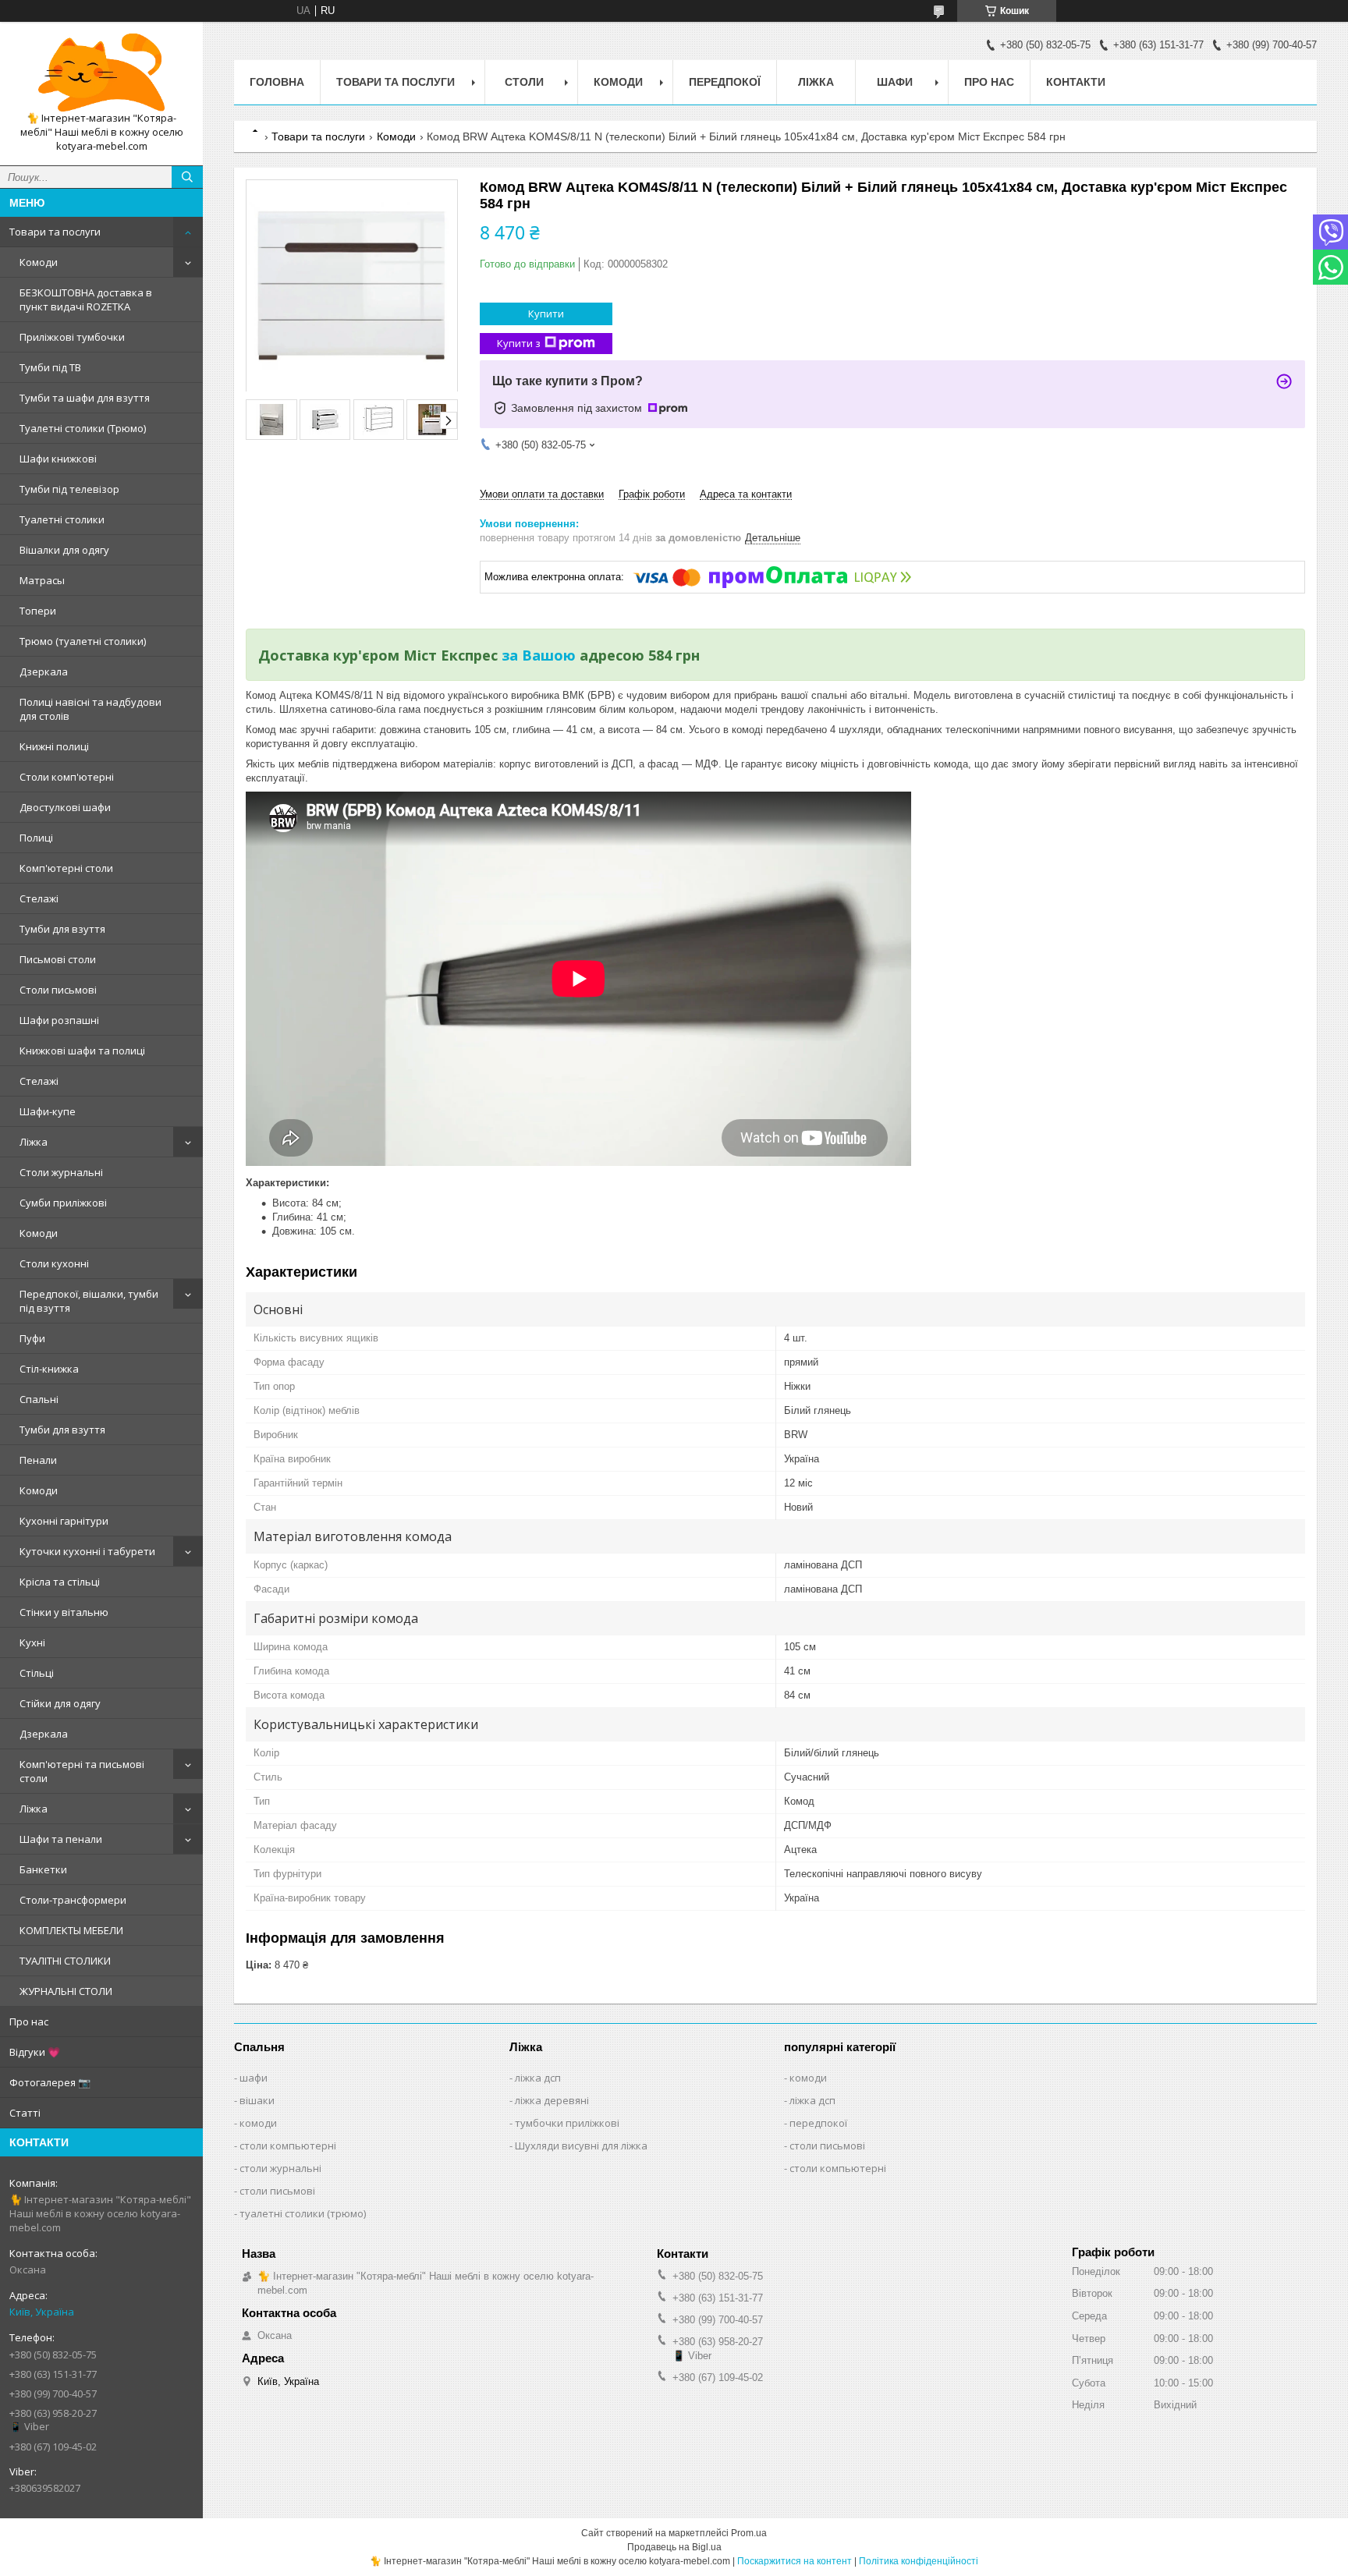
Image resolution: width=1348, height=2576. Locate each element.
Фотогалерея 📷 (50, 2082)
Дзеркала (44, 671)
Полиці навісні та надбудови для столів (90, 709)
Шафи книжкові (58, 459)
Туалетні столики (62, 519)
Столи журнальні (61, 1172)
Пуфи (32, 1338)
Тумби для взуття (62, 929)
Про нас (29, 2021)
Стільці (37, 1673)
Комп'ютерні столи (66, 868)
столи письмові (277, 2191)
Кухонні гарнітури (64, 1521)
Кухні (32, 1642)
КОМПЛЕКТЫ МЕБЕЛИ (71, 1930)
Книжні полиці (54, 746)
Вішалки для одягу (64, 550)
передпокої (818, 2123)
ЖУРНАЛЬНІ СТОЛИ (66, 1991)
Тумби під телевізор (69, 489)
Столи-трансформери (73, 1900)
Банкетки (43, 1869)
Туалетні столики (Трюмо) (83, 428)
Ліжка (34, 1142)
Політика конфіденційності (919, 2561)
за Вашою (539, 655)
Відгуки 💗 (35, 2052)
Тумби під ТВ (50, 367)
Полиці (36, 838)
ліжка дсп (538, 2078)
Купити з (519, 343)
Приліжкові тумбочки (72, 337)
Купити (546, 314)
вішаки (257, 2100)
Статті (25, 2113)
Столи (524, 82)
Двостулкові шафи (65, 807)
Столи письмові (58, 990)
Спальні (39, 1399)
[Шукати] (187, 177)
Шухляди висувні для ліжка (581, 2145)
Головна (277, 82)
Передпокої (725, 82)
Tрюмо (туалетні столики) (83, 641)
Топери (38, 611)
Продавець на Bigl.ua (674, 2547)
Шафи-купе (48, 1111)
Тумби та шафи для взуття (85, 398)
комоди (258, 2123)
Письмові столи (58, 959)
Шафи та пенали (61, 1839)
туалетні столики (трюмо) (303, 2213)
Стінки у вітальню (64, 1612)
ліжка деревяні (552, 2100)
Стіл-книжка (49, 1369)
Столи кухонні (54, 1263)
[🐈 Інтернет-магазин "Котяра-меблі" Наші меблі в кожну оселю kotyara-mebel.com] (101, 73)
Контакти (1076, 82)
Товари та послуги (55, 232)
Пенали (38, 1460)
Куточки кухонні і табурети (87, 1551)
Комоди (39, 262)
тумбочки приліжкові (567, 2123)
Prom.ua (749, 2533)
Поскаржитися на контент (795, 2561)
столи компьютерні (288, 2145)
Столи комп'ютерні (67, 777)
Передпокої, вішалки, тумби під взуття (89, 1301)
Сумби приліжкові (63, 1203)
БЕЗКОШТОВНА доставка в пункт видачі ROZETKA (86, 299)
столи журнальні (280, 2168)
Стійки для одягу (60, 1703)
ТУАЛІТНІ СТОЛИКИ (65, 1961)
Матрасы (42, 580)
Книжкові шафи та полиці (82, 1051)
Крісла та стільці (60, 1582)
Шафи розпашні (59, 1020)
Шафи (895, 82)
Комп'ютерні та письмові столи (82, 1771)
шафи (254, 2078)
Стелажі (39, 898)
